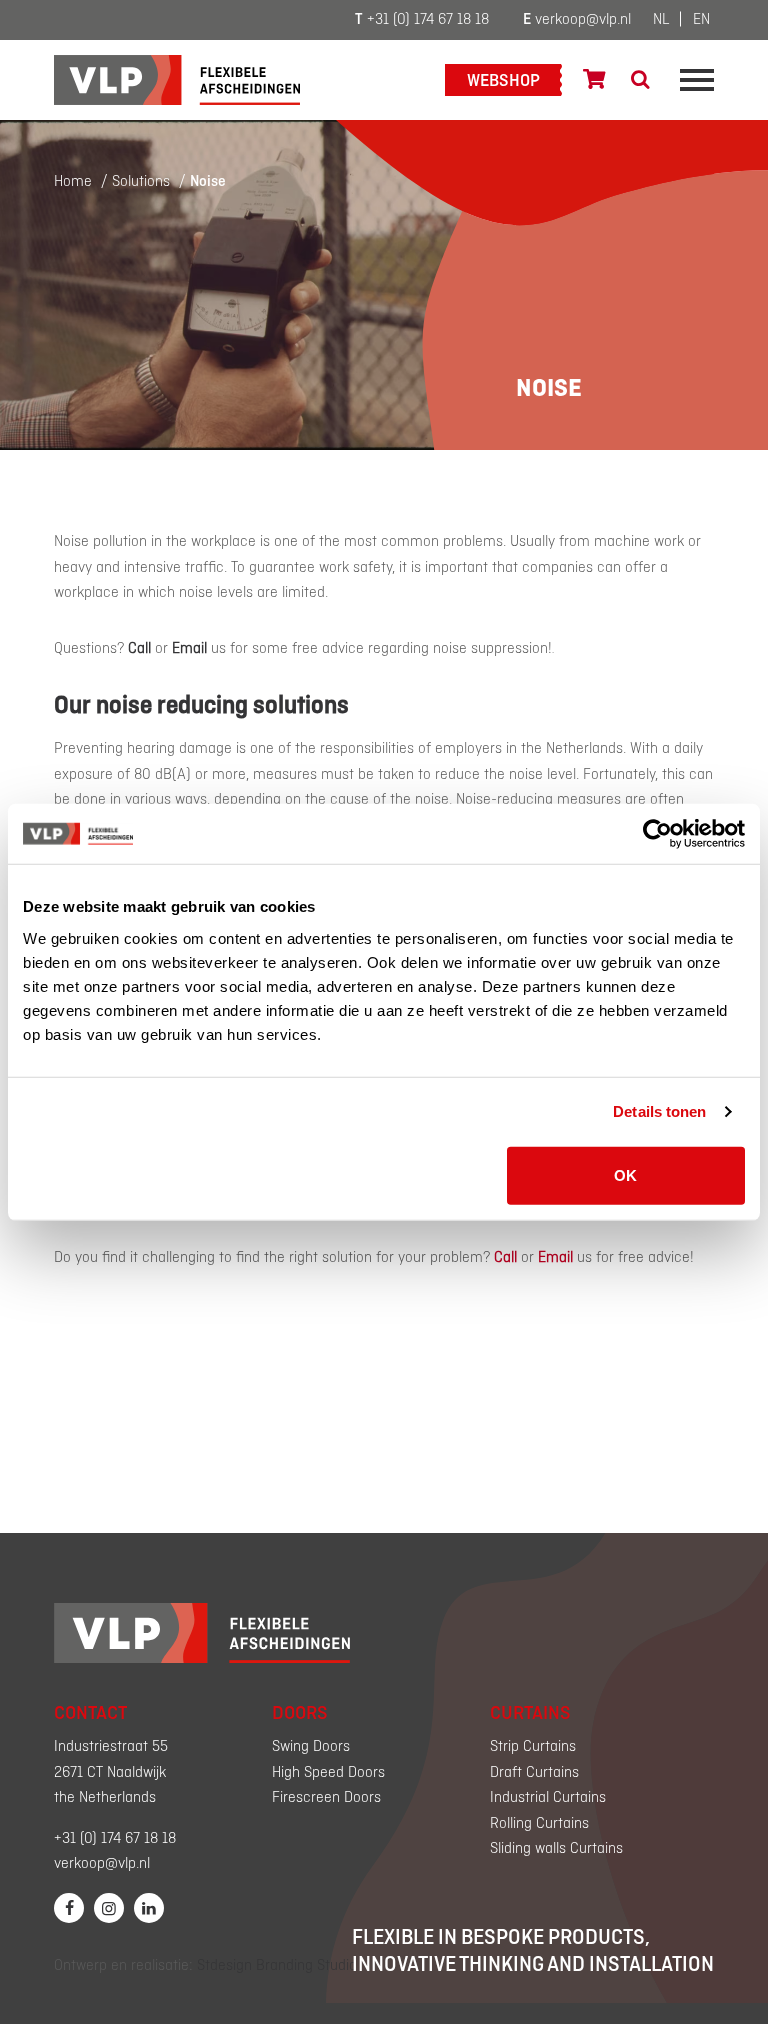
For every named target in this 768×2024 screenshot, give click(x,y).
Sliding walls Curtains (556, 1849)
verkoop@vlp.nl (577, 20)
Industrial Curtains (548, 1798)
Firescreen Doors (326, 1798)
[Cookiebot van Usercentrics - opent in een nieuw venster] (657, 834)
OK (625, 1174)
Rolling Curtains (539, 1824)
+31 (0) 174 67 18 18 (422, 20)
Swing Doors (311, 1747)
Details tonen (659, 1111)
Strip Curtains (533, 1747)
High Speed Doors (328, 1773)
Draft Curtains (534, 1773)
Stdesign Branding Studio (277, 1966)
